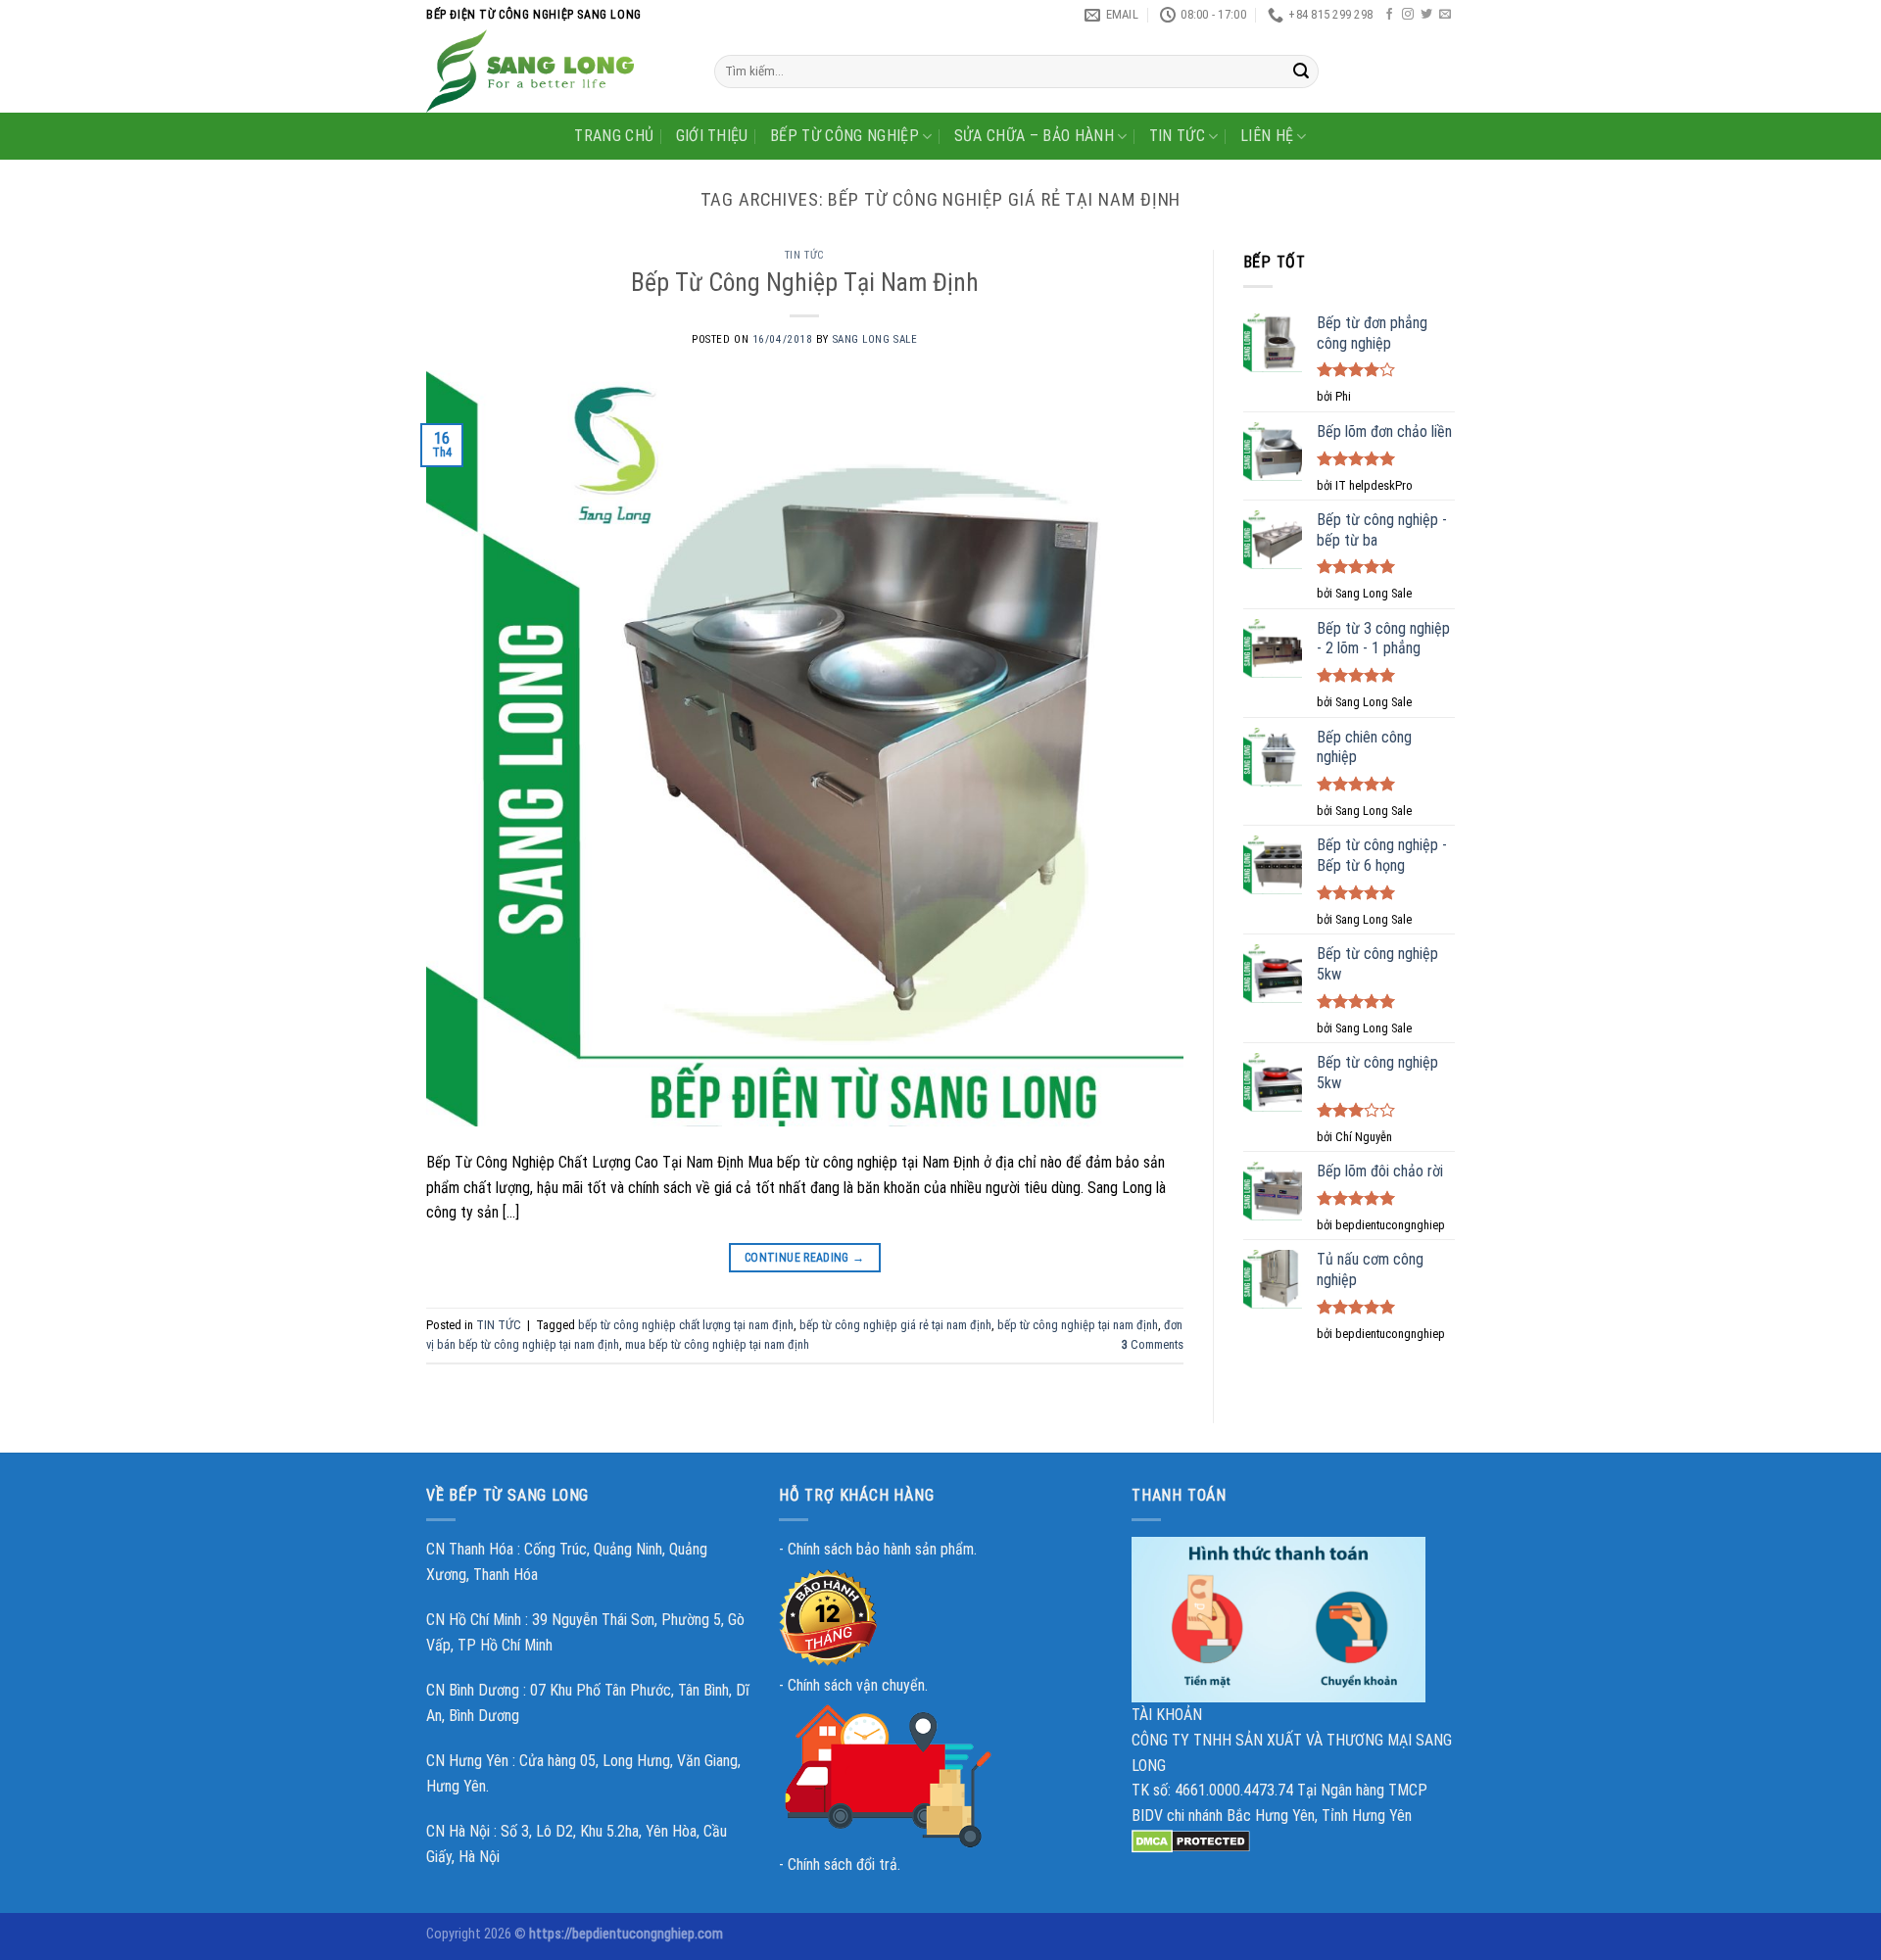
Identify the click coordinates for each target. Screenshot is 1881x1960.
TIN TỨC (1177, 136)
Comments (1153, 1344)
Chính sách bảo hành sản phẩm (881, 1549)
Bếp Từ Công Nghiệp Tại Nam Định (805, 282)
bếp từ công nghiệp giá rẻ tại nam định (895, 1325)
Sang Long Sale (875, 339)
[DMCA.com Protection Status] (1191, 1840)
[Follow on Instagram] (1408, 15)
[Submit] (1301, 72)
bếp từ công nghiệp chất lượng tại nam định (686, 1325)
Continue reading (805, 1258)
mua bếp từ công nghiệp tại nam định (717, 1344)
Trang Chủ (614, 136)
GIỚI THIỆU (712, 136)
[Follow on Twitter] (1426, 15)
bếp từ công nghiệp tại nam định (1078, 1325)
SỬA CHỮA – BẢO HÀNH (1034, 136)
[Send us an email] (1445, 15)
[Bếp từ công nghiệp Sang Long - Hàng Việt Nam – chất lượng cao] (555, 71)
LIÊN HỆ (1267, 136)
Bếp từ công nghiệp (844, 136)
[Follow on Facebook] (1389, 15)
